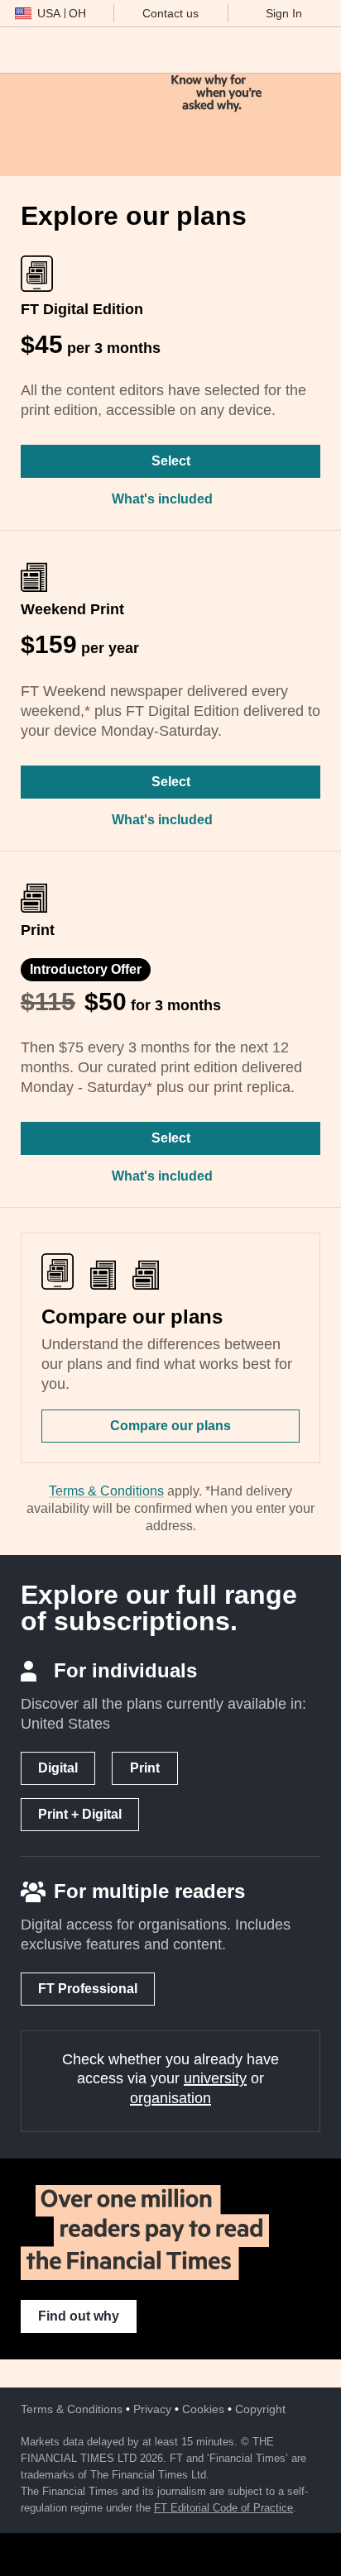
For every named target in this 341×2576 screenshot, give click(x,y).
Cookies (203, 2409)
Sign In (284, 13)
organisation (170, 2098)
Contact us (170, 13)
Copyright (260, 2409)
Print (145, 1768)
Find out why (79, 2316)
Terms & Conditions (106, 1491)
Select (171, 461)
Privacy (152, 2409)
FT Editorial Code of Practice (223, 2508)
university (215, 2078)
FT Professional (88, 1989)
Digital (58, 1768)
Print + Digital (80, 1814)
